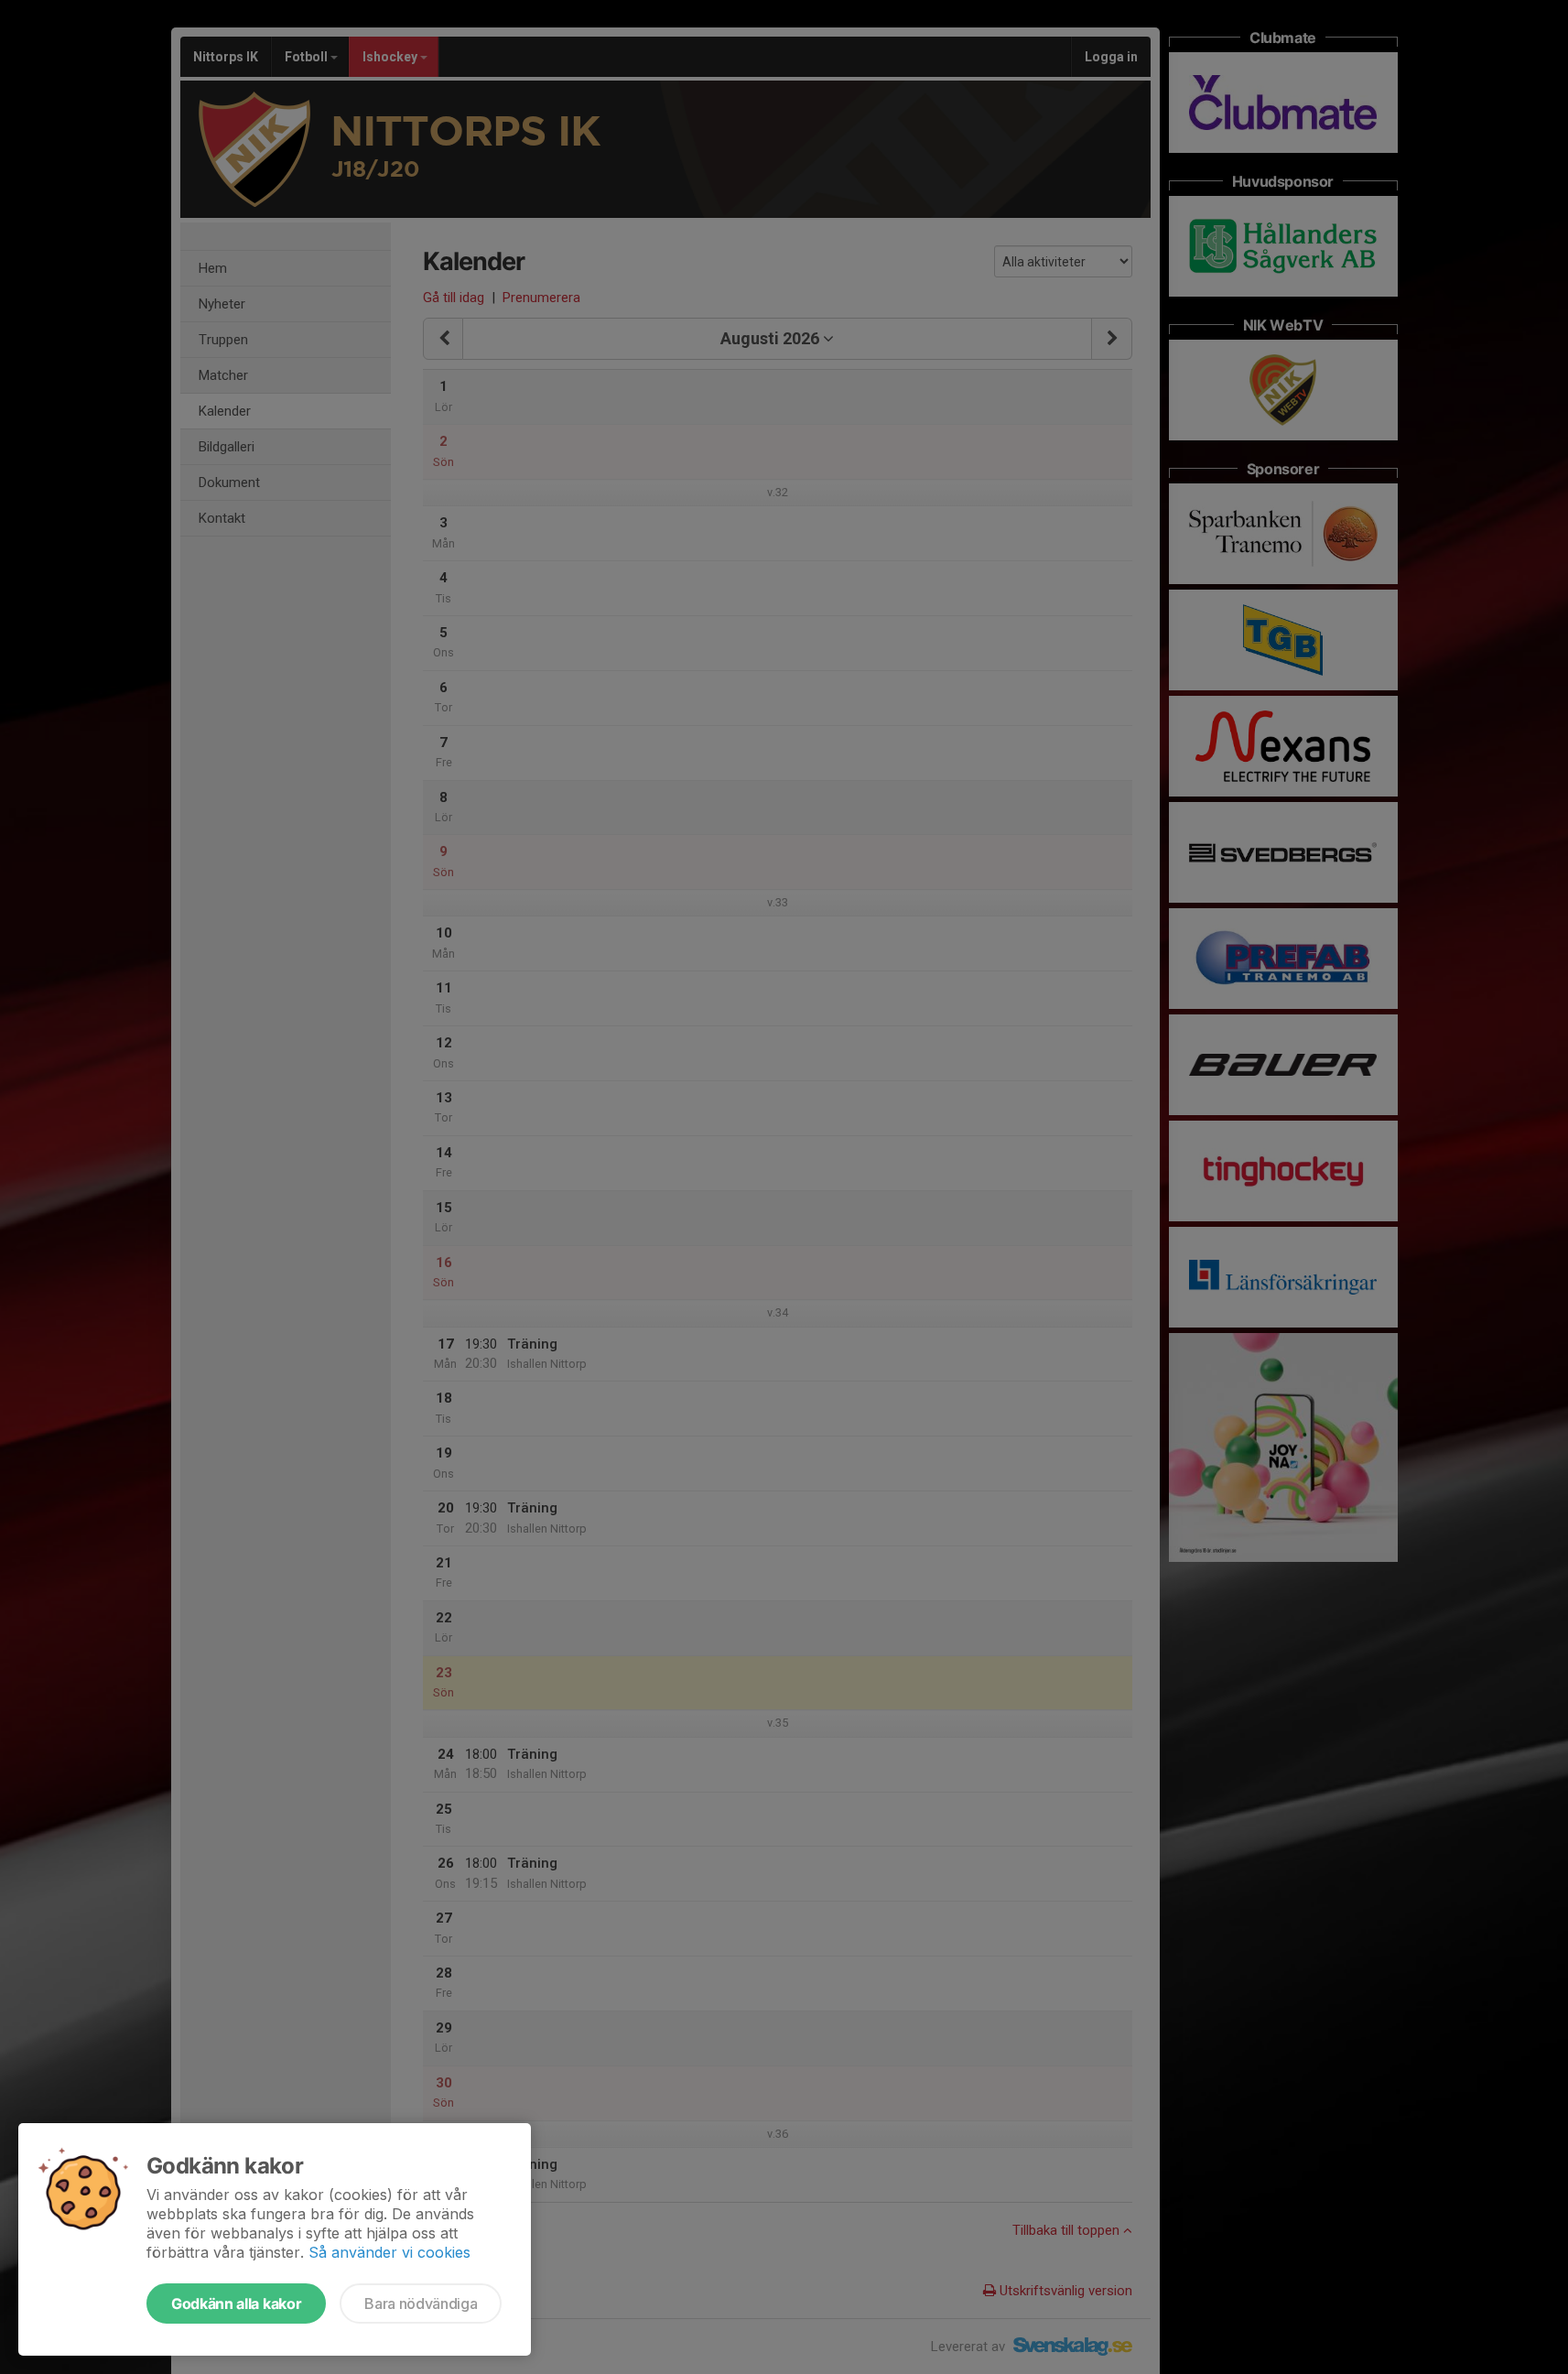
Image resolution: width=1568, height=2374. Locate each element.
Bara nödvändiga (421, 2304)
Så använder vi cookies (389, 2252)
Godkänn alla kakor (236, 2304)
